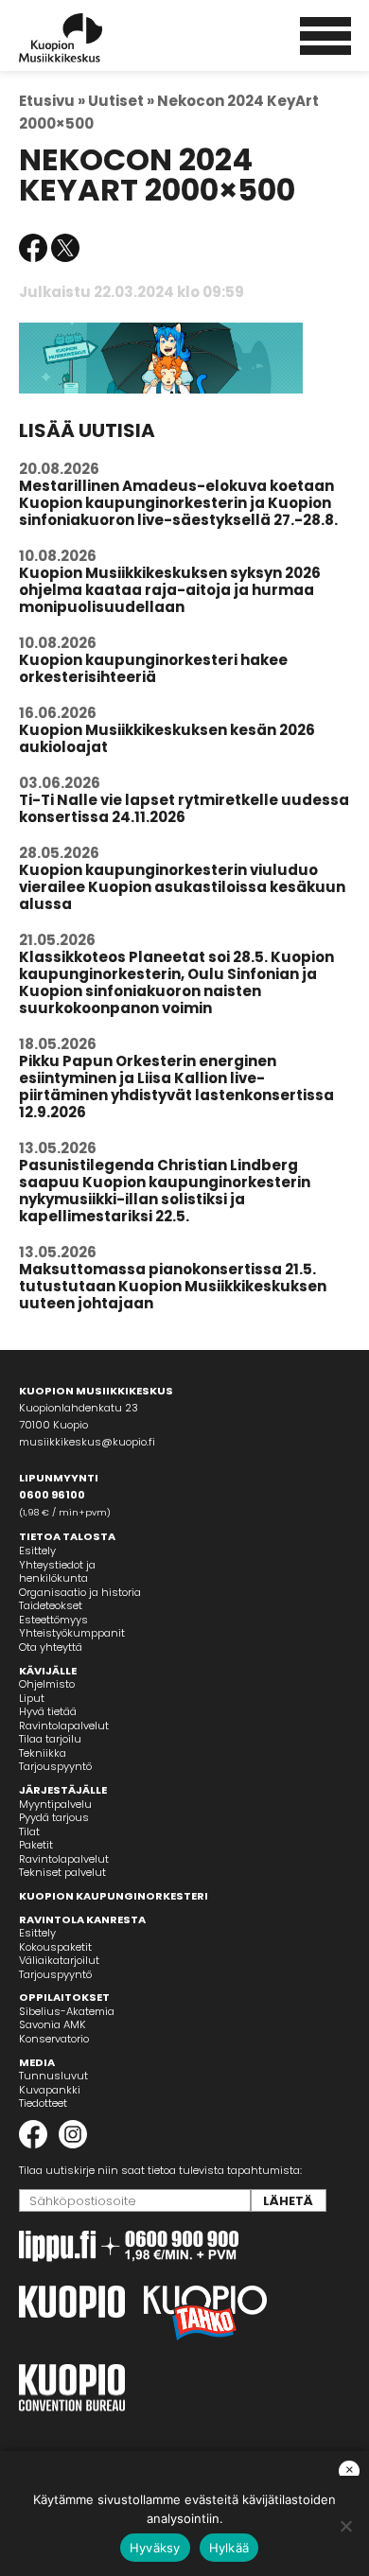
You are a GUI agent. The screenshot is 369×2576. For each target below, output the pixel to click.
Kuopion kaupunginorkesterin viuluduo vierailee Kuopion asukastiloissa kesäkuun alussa (182, 887)
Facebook (33, 248)
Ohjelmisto (47, 1684)
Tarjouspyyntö (55, 1766)
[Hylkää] (345, 2526)
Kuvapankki (50, 2090)
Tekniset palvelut (62, 1872)
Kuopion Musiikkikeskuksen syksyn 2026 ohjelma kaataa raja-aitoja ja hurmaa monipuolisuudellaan (170, 590)
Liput (32, 1698)
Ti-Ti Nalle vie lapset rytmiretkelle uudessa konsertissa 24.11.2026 (184, 808)
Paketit (36, 1845)
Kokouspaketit (55, 1947)
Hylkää (229, 2548)
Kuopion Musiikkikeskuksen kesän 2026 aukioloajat (167, 738)
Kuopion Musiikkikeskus (86, 38)
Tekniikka (43, 1753)
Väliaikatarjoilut (59, 1960)
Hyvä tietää (48, 1711)
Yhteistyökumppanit (72, 1633)
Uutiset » (121, 101)
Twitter (65, 248)
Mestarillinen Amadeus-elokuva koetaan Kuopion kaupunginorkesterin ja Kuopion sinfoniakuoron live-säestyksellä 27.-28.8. (178, 503)
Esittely (37, 1551)
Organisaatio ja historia (80, 1592)
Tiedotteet (43, 2103)
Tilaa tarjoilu (50, 1739)
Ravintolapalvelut (64, 1726)
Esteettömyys (53, 1620)
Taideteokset (51, 1605)
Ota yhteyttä (51, 1647)
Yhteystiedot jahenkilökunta (57, 1572)
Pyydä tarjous (54, 1817)
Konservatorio (54, 2039)
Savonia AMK (53, 2024)
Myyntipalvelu (55, 1804)
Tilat (29, 1831)
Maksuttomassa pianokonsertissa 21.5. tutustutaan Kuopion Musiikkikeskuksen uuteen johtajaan (173, 1286)
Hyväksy (155, 2548)
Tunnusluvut (53, 2076)
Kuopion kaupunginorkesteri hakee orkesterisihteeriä (153, 668)
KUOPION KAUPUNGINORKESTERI (114, 1896)
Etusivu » (52, 101)
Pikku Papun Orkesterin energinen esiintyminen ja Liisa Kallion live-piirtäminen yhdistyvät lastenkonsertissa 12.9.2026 (176, 1086)
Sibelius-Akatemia (67, 2011)
